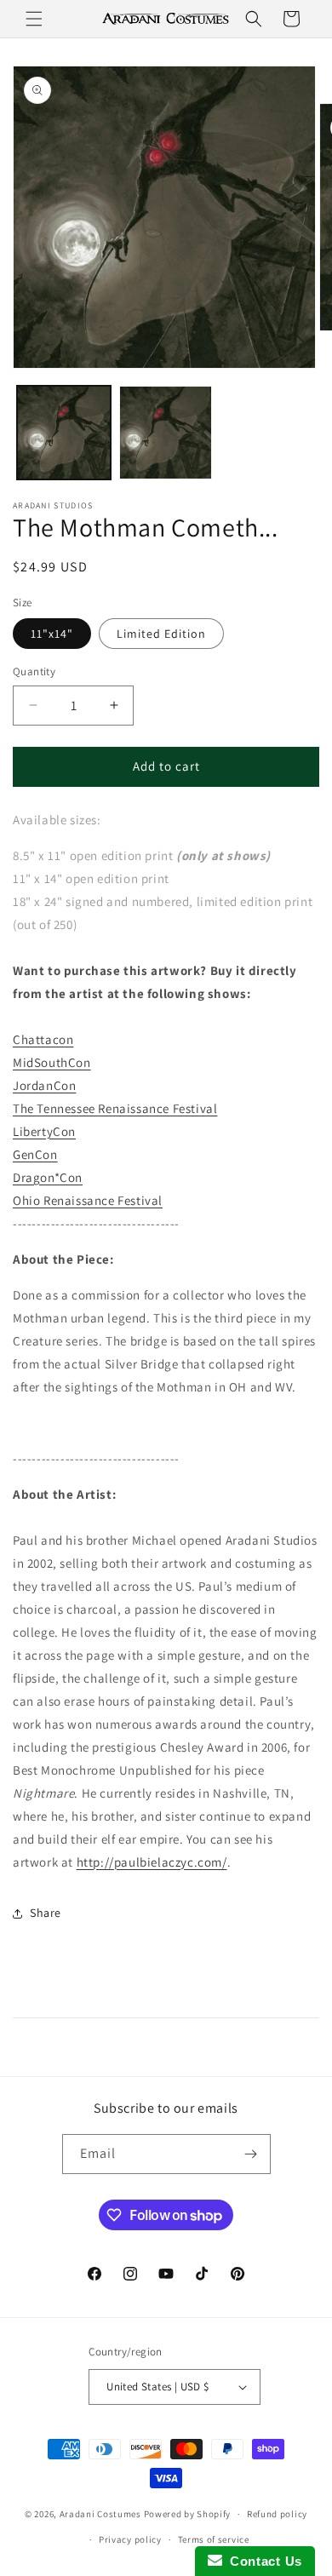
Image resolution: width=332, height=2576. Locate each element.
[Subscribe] (251, 2154)
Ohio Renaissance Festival (88, 1200)
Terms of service (214, 2539)
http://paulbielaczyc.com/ (152, 1862)
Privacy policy (130, 2539)
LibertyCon (44, 1131)
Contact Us (262, 2561)
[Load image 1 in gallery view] (64, 433)
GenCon (35, 1154)
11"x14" (52, 634)
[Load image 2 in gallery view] (166, 433)
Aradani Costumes (100, 2514)
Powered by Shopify (188, 2514)
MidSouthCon (52, 1062)
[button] (34, 19)
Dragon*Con (48, 1177)
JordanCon (44, 1085)
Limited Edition (161, 634)
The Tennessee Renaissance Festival (115, 1108)
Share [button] (46, 1913)
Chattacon (43, 1039)
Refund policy (277, 2514)
